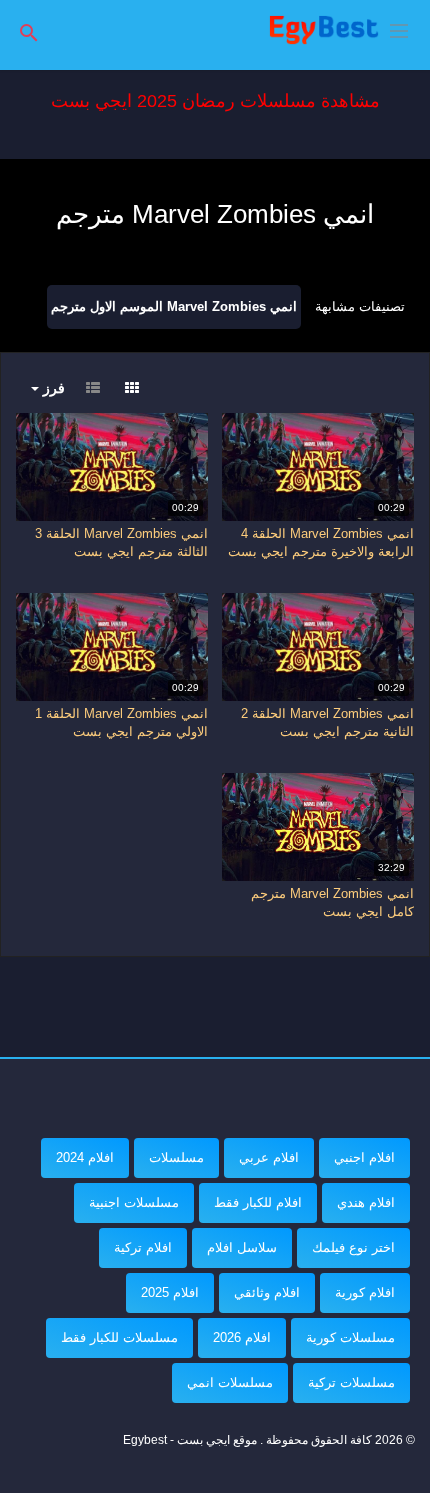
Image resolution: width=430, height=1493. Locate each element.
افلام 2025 (170, 1292)
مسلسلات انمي (230, 1382)
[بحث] (29, 31)
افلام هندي (366, 1202)
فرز (52, 388)
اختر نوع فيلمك (353, 1247)
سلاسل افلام (242, 1247)
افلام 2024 (85, 1157)
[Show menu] (399, 29)
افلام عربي (269, 1157)
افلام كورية (365, 1292)
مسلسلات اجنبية (134, 1202)
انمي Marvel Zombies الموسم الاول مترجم (174, 306)
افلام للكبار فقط (258, 1202)
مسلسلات (176, 1157)
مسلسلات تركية (351, 1382)
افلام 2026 (242, 1337)
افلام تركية (143, 1247)
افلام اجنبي (364, 1157)
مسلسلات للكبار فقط (119, 1337)
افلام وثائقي (267, 1292)
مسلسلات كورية (350, 1337)
